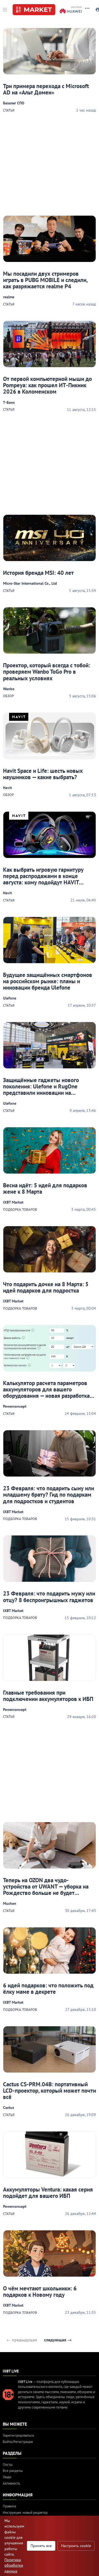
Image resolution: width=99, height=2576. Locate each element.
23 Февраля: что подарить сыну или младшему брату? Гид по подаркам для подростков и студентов (49, 1495)
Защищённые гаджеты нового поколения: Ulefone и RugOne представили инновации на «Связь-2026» (41, 1090)
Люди (7, 2477)
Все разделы (13, 2471)
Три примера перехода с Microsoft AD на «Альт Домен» (46, 89)
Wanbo (9, 689)
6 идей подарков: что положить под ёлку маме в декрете (48, 1989)
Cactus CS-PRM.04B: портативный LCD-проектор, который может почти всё (50, 2091)
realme (9, 297)
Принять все (41, 2546)
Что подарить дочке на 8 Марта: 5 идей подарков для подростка (46, 1287)
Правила (9, 2506)
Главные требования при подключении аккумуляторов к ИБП (48, 1696)
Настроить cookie (76, 2546)
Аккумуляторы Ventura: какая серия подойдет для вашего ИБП (48, 2193)
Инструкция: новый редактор (25, 2513)
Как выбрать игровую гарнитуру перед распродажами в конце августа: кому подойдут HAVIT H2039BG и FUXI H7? (43, 879)
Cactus (9, 2108)
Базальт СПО (14, 103)
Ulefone (10, 998)
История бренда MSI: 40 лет (38, 573)
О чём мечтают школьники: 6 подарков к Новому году (40, 2291)
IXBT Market (13, 1202)
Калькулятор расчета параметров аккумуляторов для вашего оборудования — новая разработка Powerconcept (46, 1393)
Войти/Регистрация (18, 2442)
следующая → (58, 2340)
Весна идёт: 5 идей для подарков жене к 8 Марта (45, 1188)
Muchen (10, 1903)
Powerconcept (15, 1406)
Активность (11, 2483)
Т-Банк (9, 402)
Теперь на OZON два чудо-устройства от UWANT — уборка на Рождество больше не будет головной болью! (46, 1890)
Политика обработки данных (14, 2565)
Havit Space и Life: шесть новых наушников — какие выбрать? (43, 774)
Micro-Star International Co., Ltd (30, 583)
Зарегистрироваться (18, 2435)
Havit (7, 788)
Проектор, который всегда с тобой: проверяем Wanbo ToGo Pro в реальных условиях (47, 672)
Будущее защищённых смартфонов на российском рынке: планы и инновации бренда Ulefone (48, 981)
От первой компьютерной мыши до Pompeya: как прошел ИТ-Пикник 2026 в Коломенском (47, 385)
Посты (8, 2465)
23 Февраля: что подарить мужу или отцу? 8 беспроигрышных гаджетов (49, 1597)
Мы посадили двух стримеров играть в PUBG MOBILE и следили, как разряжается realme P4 (45, 280)
